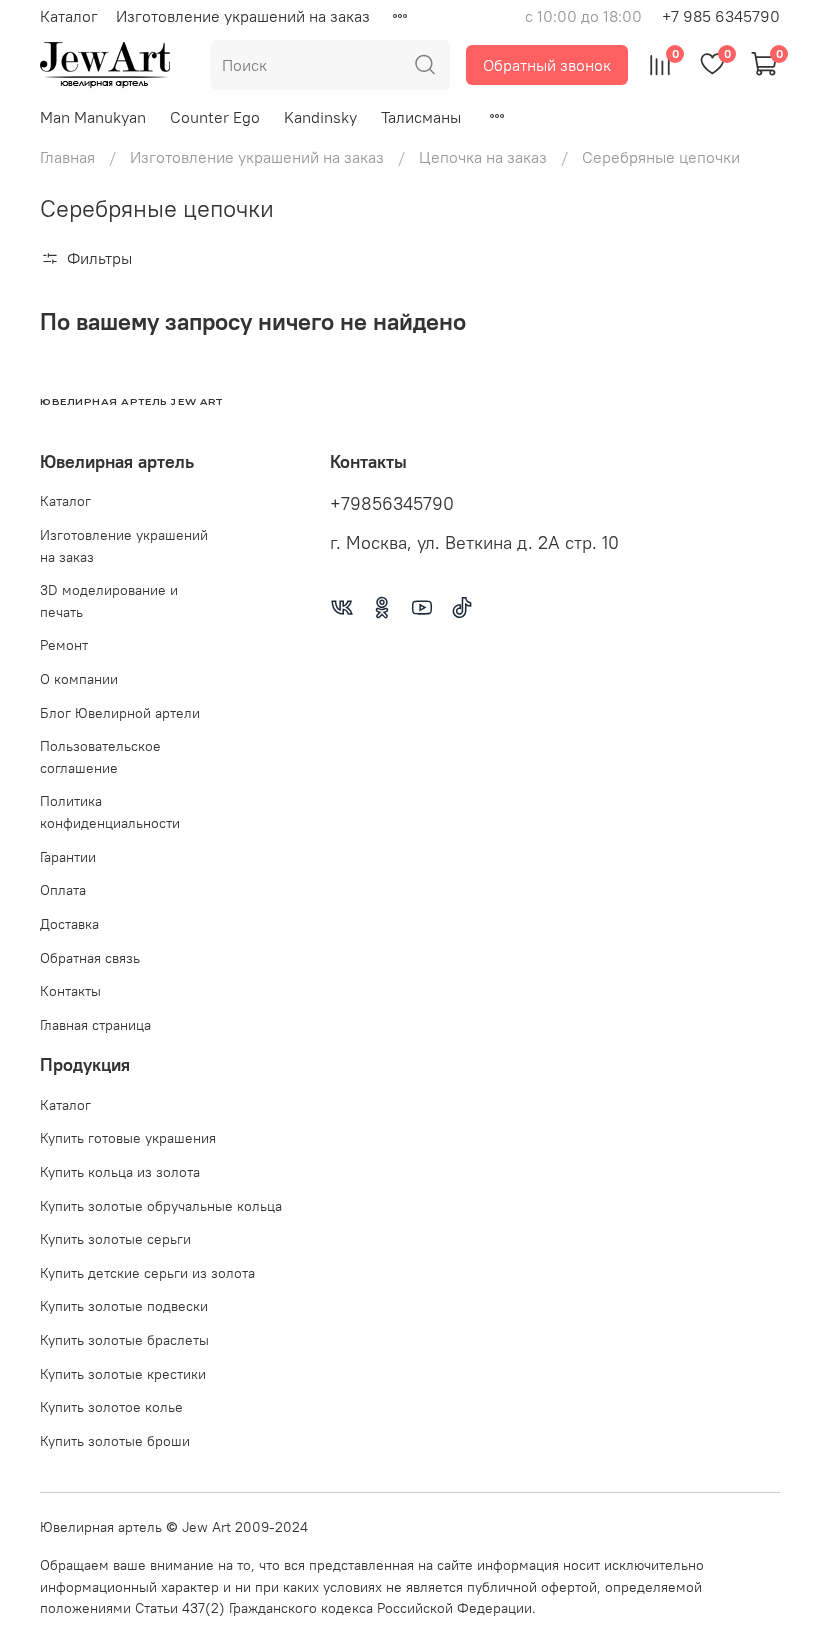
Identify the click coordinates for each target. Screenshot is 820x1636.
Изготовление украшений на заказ (243, 16)
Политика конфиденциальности (110, 812)
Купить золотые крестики (123, 1374)
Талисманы (421, 117)
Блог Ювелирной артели (120, 713)
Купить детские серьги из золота (147, 1273)
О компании (79, 679)
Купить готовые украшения (128, 1138)
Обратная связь (90, 958)
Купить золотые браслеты (124, 1340)
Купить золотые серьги (115, 1239)
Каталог (69, 16)
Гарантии (68, 857)
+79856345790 (392, 504)
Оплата (63, 890)
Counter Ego (215, 117)
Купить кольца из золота (120, 1172)
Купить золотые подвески (124, 1306)
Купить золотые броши (115, 1441)
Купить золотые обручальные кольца (161, 1206)
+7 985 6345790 (721, 16)
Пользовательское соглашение (100, 757)
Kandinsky (320, 117)
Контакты (70, 991)
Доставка (69, 924)
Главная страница (95, 1025)
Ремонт (64, 645)
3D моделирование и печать (109, 601)
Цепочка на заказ (483, 157)
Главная (67, 157)
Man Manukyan (93, 117)
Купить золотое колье (111, 1407)
